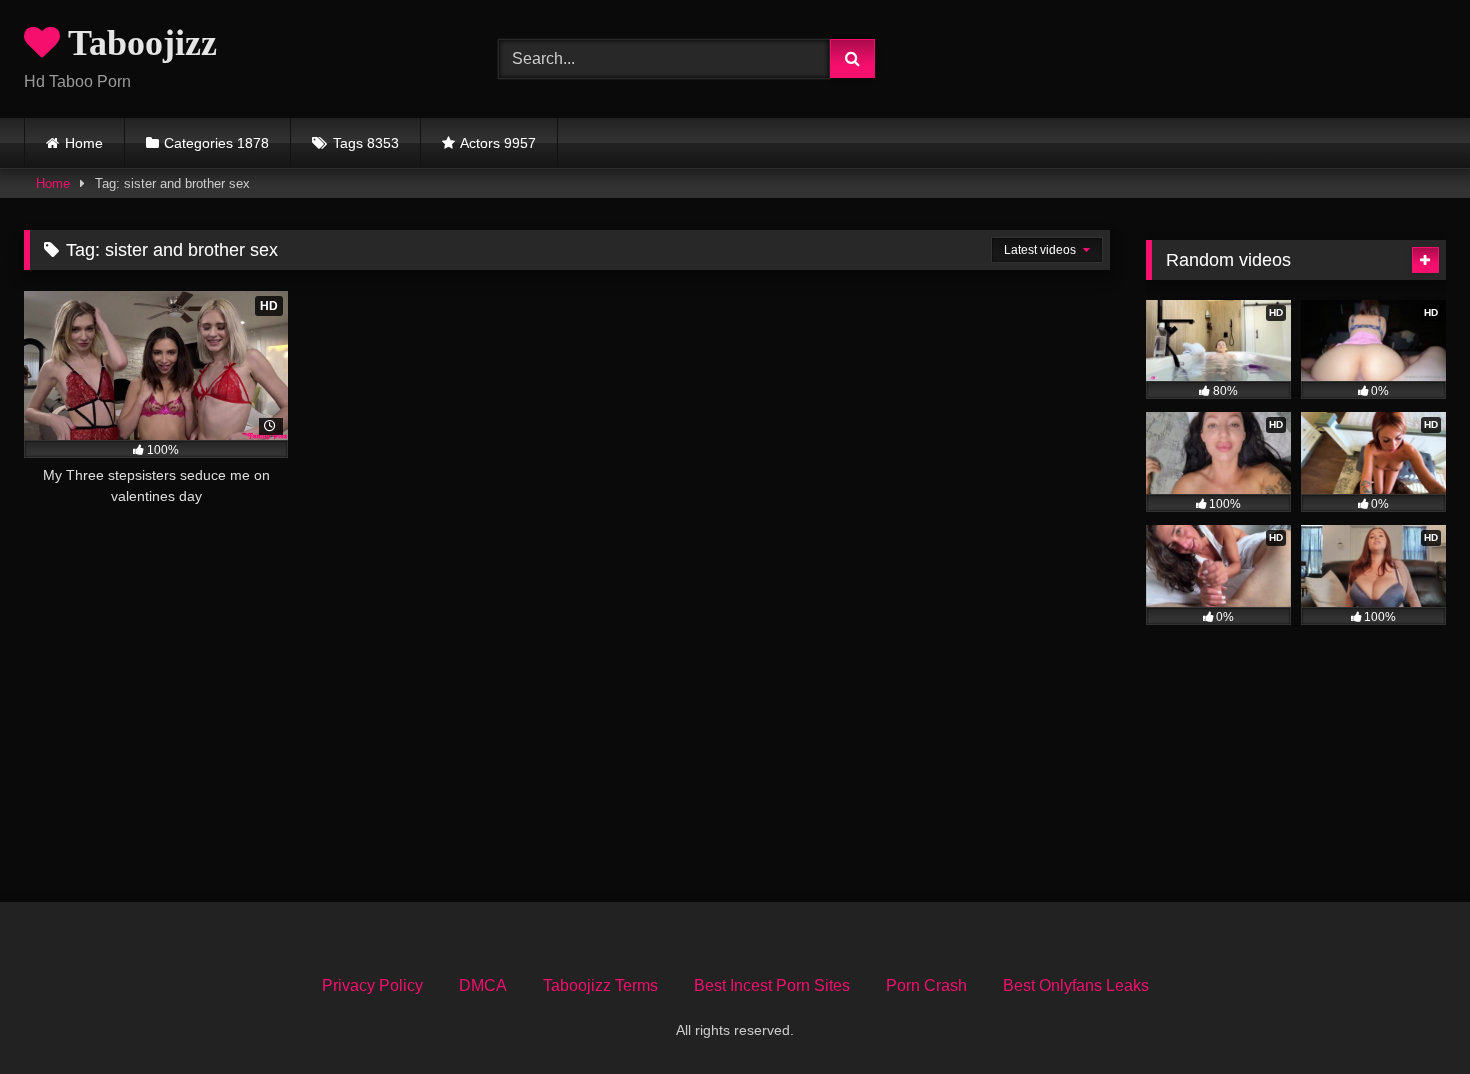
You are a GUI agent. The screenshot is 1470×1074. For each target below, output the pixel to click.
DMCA (483, 985)
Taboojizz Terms (600, 985)
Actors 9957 (498, 143)
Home (84, 143)
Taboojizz (138, 43)
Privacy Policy (372, 985)
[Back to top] (1408, 1014)
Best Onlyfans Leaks (1076, 985)
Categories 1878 (216, 143)
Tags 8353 (366, 143)
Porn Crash (926, 985)
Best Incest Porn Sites (772, 985)
